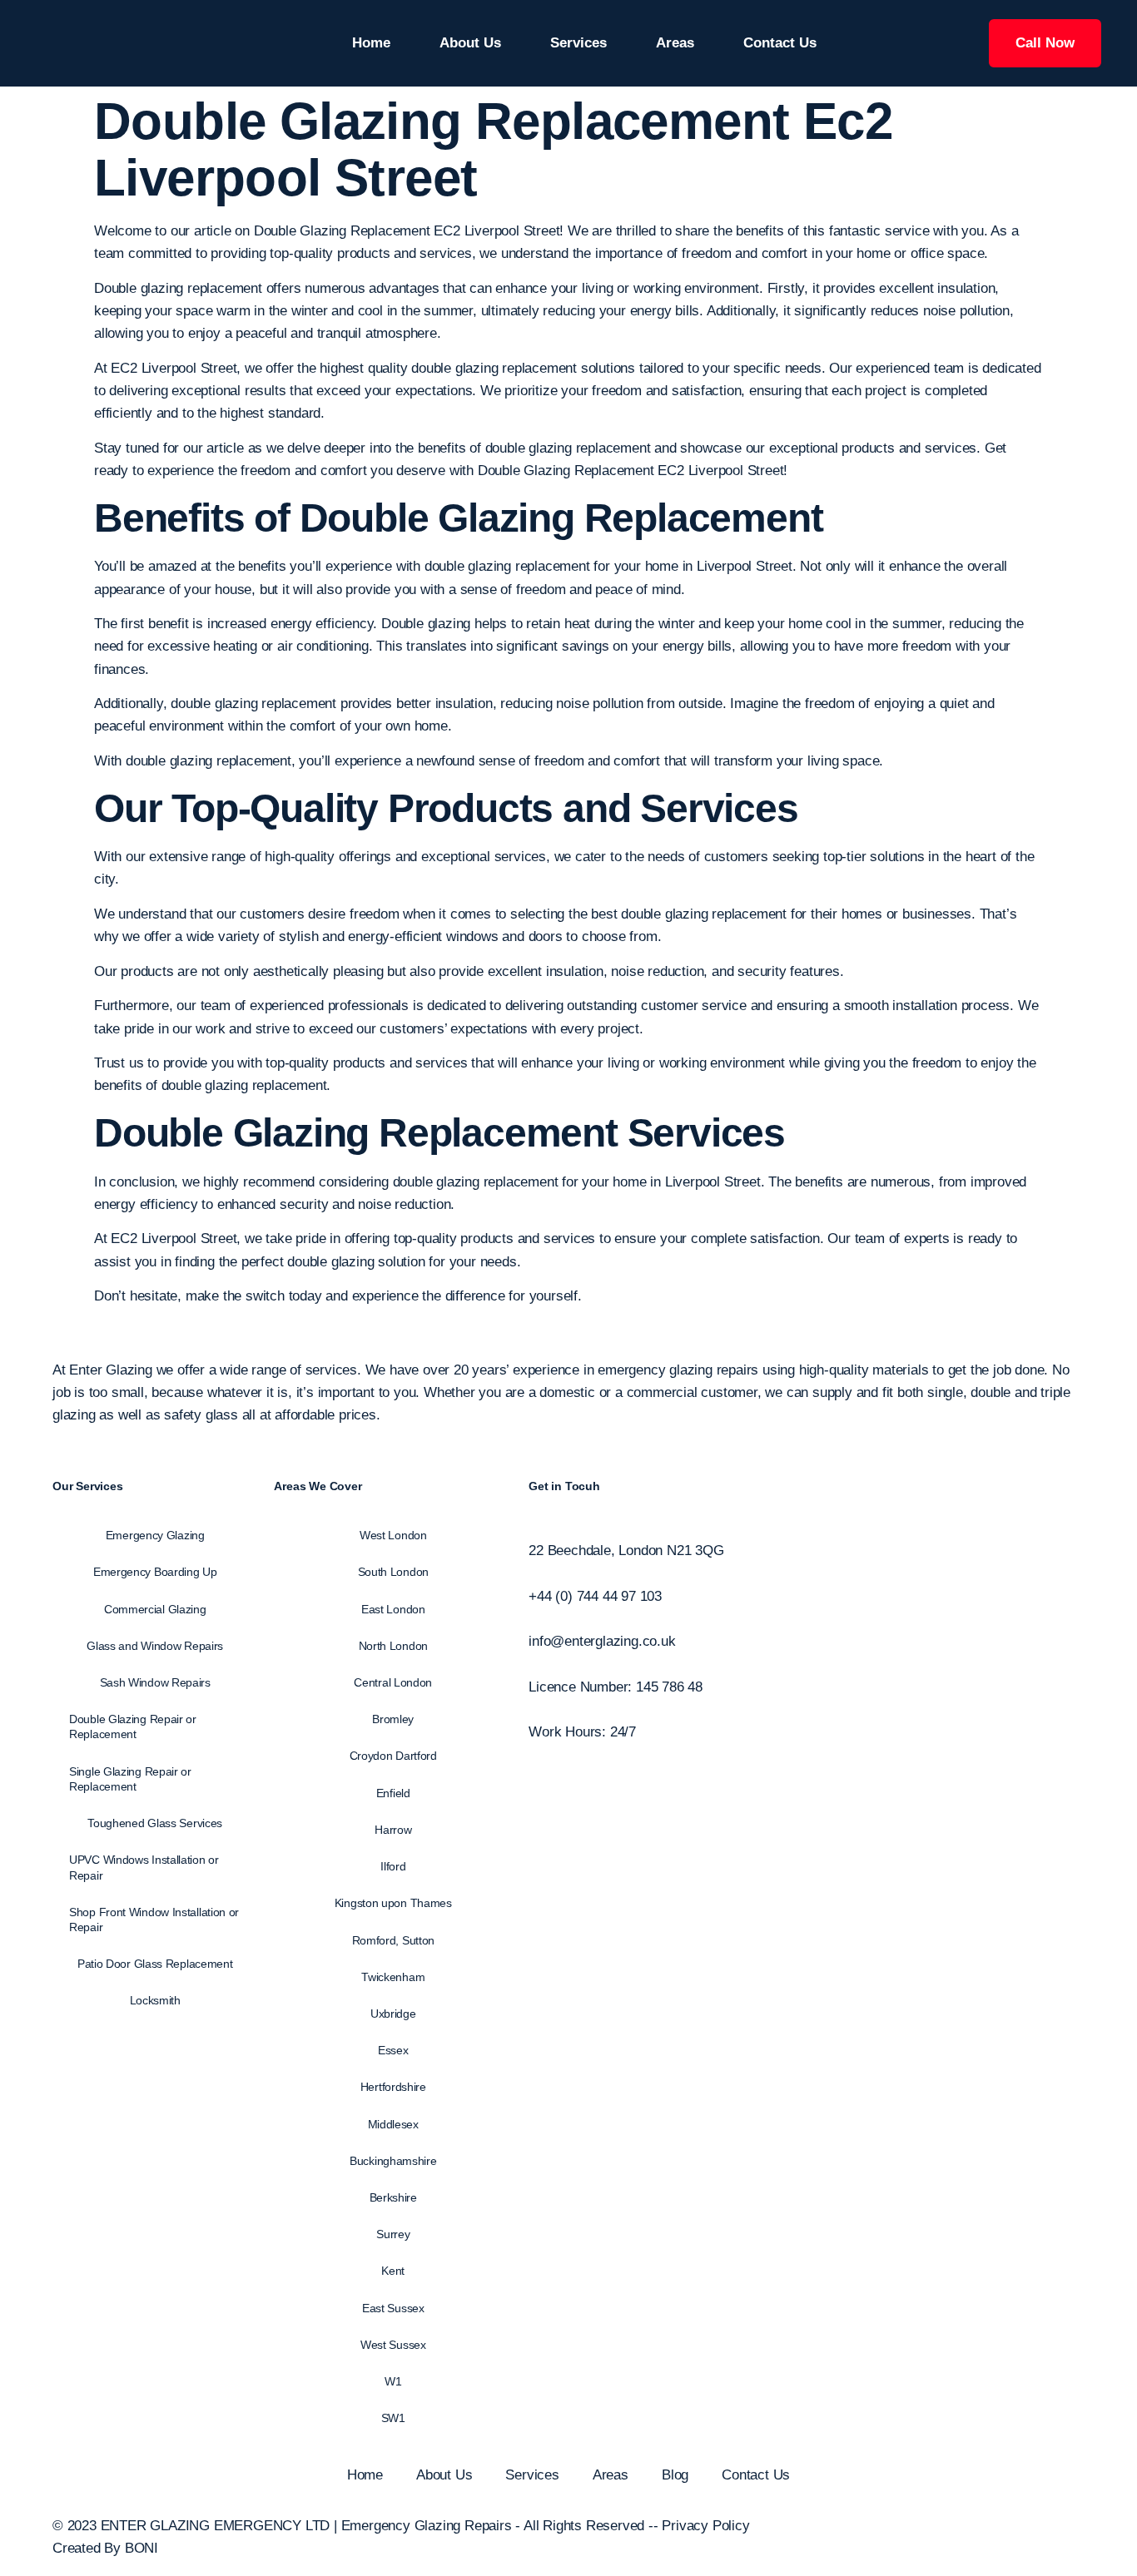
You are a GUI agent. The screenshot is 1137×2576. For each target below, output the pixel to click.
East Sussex (393, 2308)
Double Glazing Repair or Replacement (133, 1726)
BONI (142, 2548)
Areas (675, 43)
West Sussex (393, 2345)
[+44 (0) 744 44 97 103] (534, 1574)
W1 (393, 2381)
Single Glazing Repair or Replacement (130, 1779)
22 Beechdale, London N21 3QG (626, 1551)
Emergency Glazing (155, 1535)
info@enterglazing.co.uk (602, 1641)
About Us (470, 43)
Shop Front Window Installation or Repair (154, 1920)
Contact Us (780, 43)
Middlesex (393, 2124)
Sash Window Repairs (155, 1682)
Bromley (393, 1719)
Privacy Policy (705, 2526)
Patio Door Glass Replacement (155, 1964)
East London (393, 1609)
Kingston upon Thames (393, 1903)
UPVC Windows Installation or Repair (144, 1867)
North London (393, 1646)
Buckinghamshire (393, 2161)
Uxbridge (393, 2014)
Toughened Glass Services (155, 1823)
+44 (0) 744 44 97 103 (595, 1596)
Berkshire (393, 2197)
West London (393, 1535)
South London (393, 1572)
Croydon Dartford (393, 1756)
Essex (393, 2050)
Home (371, 43)
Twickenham (393, 1977)
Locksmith (155, 2000)
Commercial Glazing (155, 1609)
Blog (675, 2475)
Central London (393, 1682)
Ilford (393, 1866)
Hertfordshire (393, 2087)
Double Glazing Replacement (356, 1133)
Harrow (393, 1830)
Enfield (393, 1793)
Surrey (393, 2234)
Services (578, 43)
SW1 (393, 2418)
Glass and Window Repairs (155, 1646)
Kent (393, 2271)
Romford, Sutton (394, 1940)
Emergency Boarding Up (155, 1572)
